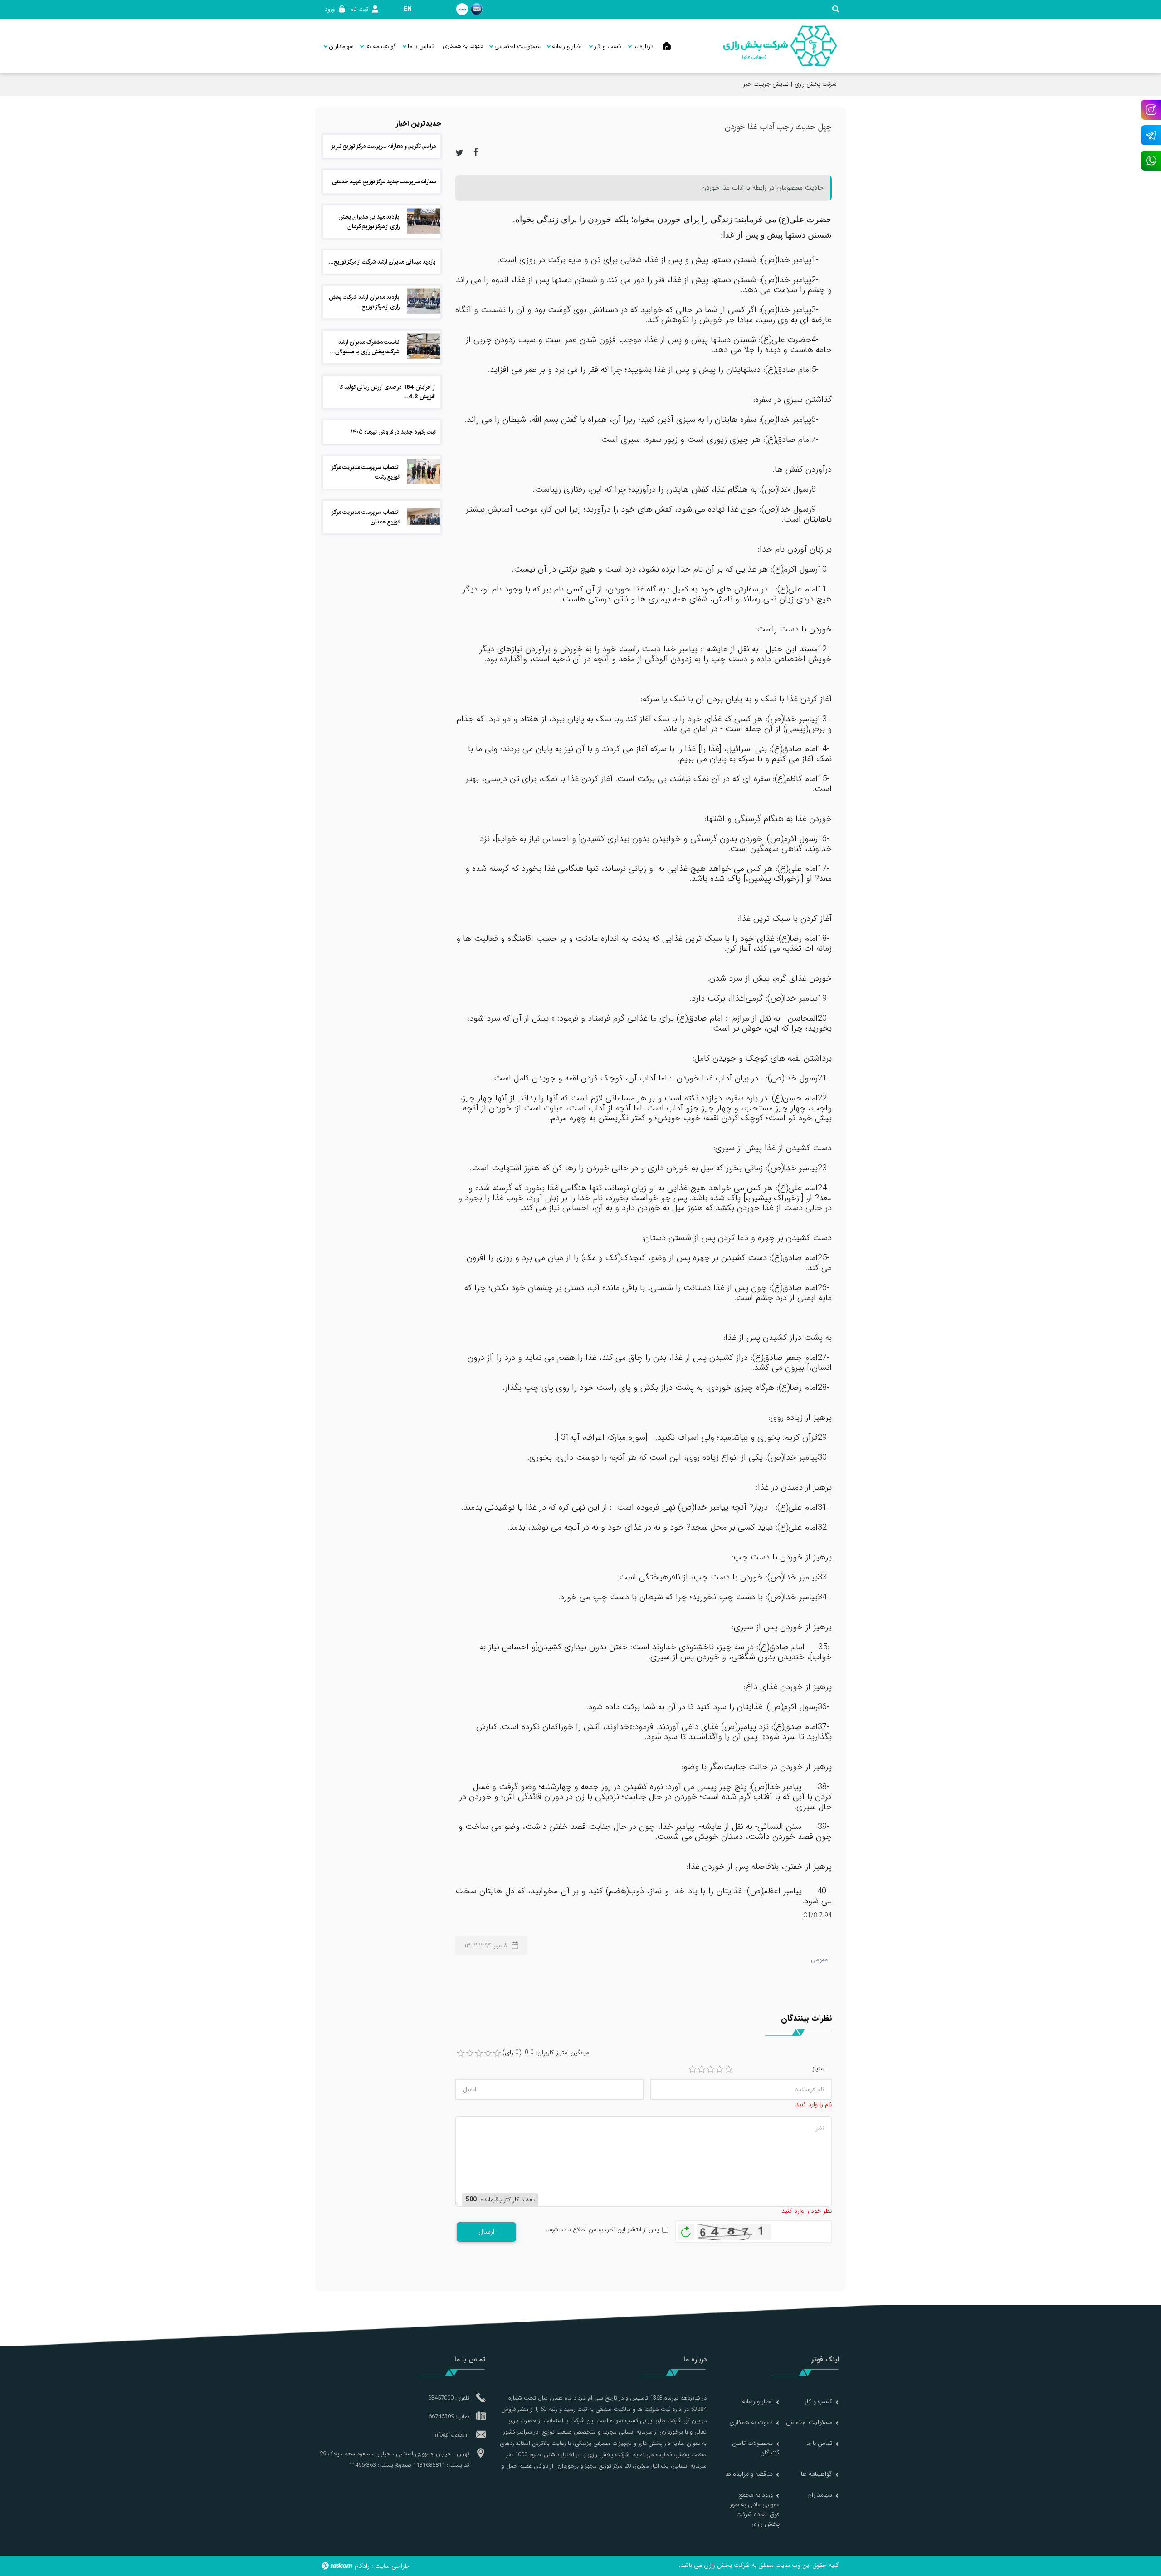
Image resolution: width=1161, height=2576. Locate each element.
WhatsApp (1151, 161)
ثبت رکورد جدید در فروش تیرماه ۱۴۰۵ (393, 432)
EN (408, 9)
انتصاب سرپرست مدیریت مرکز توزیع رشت (366, 472)
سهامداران (820, 2495)
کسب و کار (818, 2401)
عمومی (820, 1960)
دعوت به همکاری (751, 2422)
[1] (693, 2069)
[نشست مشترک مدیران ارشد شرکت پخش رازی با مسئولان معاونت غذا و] (424, 346)
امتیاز (819, 2069)
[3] (711, 2069)
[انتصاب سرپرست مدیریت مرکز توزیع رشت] (424, 471)
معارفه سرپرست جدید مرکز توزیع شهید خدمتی (384, 181)
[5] (729, 2069)
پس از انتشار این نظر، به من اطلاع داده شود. (602, 2230)
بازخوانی (686, 2229)
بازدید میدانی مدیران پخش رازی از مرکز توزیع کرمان (369, 222)
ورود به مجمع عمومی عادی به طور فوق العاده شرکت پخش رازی (755, 2509)
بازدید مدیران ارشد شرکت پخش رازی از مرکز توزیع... (364, 302)
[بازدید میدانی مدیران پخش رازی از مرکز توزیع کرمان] (424, 221)
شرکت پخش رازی (816, 84)
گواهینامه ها (817, 2474)
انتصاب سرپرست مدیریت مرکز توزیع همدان (366, 517)
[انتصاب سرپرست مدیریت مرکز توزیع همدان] (424, 516)
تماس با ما (819, 2443)
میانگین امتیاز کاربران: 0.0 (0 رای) (546, 2053)
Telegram (1151, 135)
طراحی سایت (392, 2566)
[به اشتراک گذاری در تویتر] (459, 152)
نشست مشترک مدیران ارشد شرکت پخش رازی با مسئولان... (365, 347)
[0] (461, 2053)
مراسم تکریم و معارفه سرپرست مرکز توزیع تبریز (383, 146)
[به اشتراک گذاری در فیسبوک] (476, 152)
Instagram (1151, 110)
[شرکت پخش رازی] (780, 46)
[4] (720, 2069)
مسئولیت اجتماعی (809, 2422)
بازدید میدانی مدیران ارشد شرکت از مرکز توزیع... (382, 262)
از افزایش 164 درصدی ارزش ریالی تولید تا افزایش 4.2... (388, 392)
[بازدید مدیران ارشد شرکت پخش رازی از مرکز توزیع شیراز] (424, 301)
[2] (702, 2069)
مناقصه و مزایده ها (749, 2474)
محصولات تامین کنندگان (756, 2448)
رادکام (362, 2566)
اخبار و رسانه (757, 2401)
